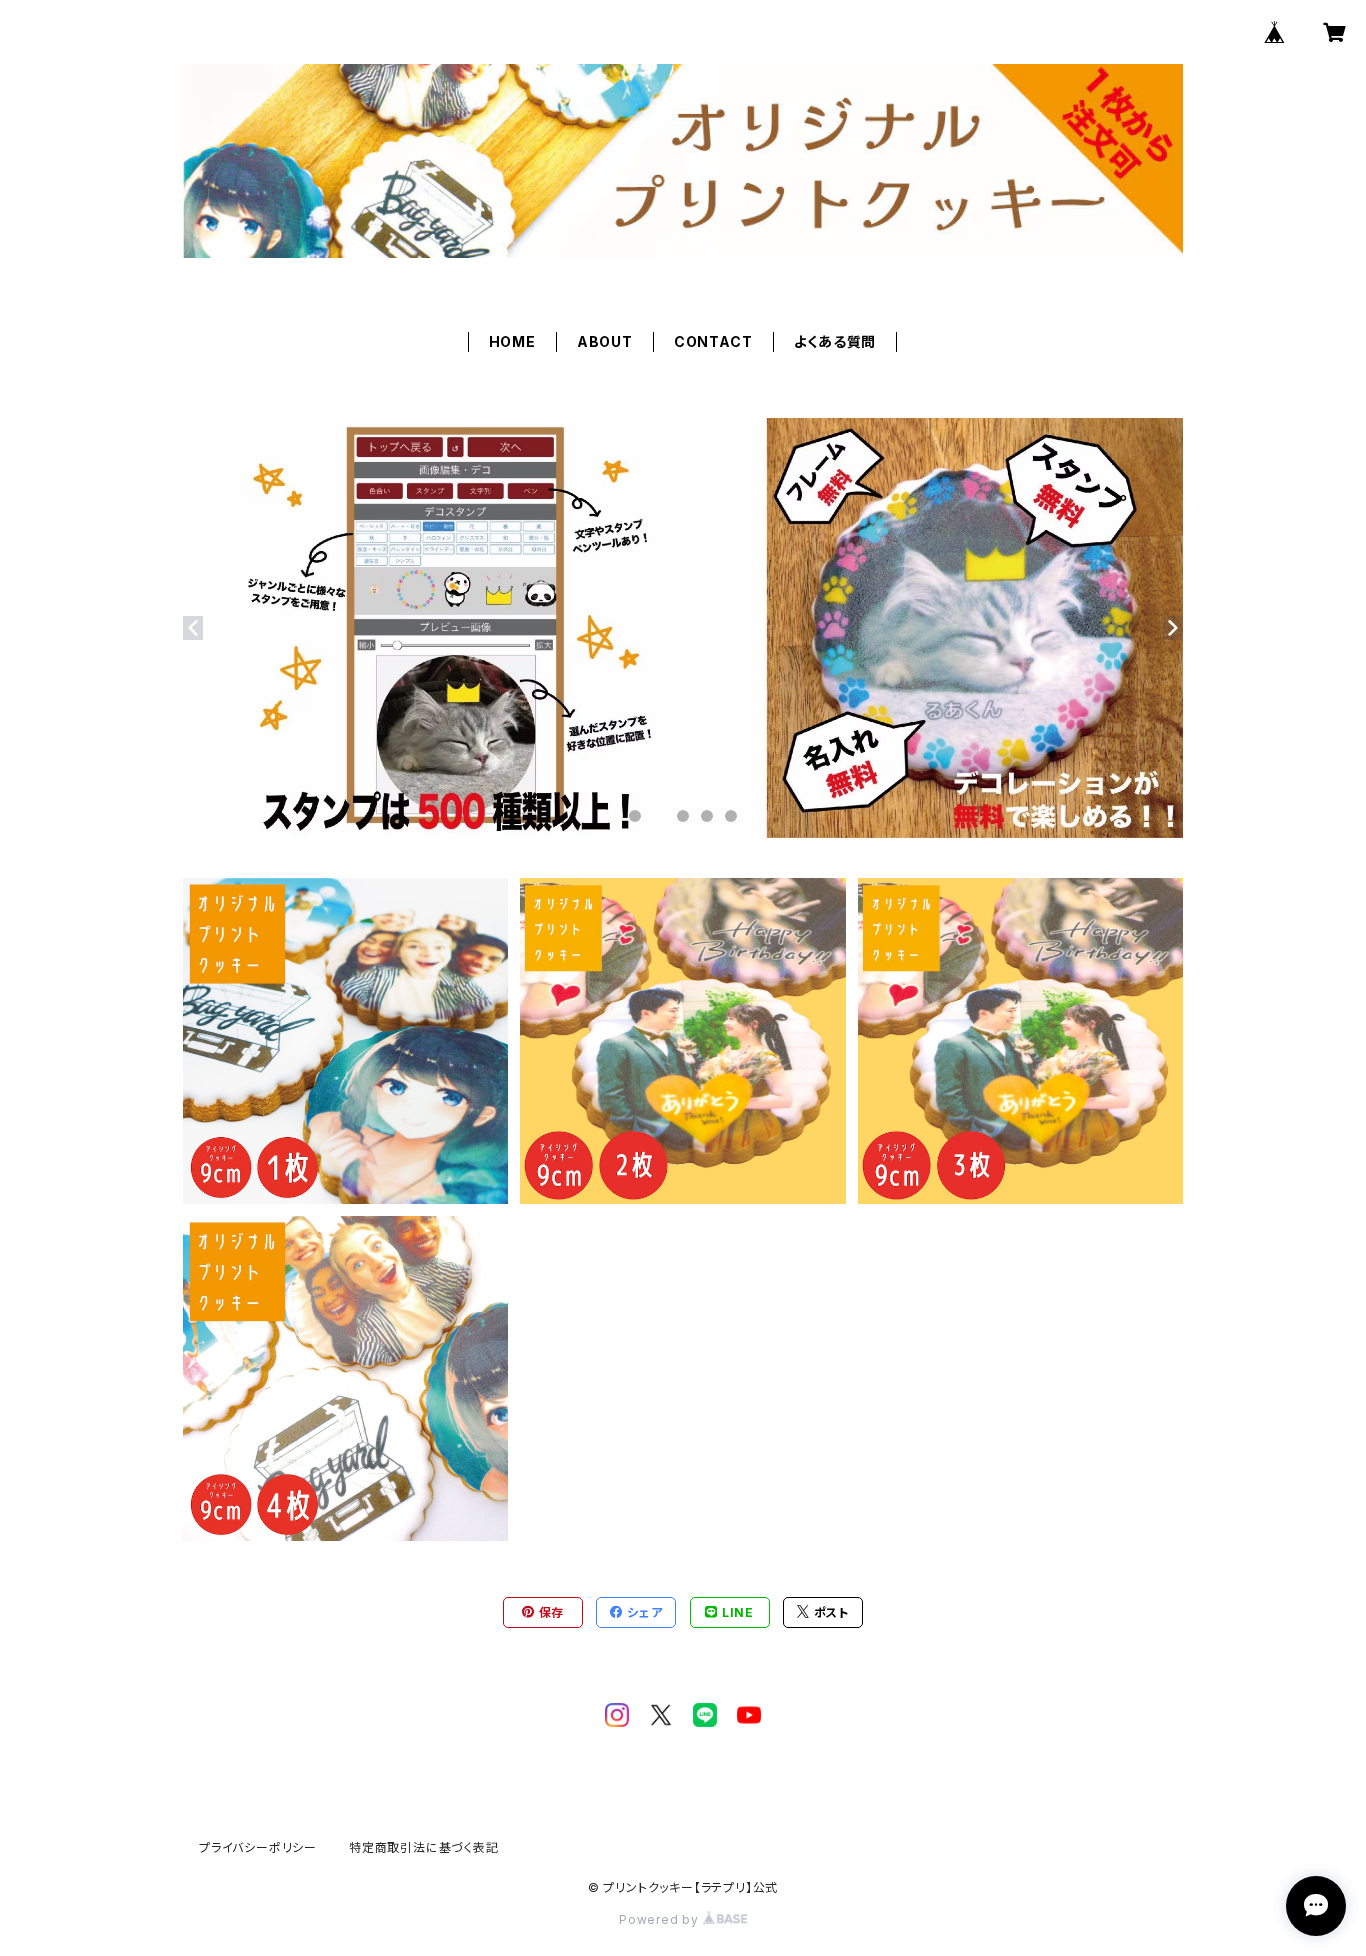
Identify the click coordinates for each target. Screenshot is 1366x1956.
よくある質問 (835, 341)
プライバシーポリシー (258, 1847)
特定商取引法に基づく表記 (424, 1847)
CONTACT (713, 341)
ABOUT (605, 341)
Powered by (661, 1919)
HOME (512, 341)
